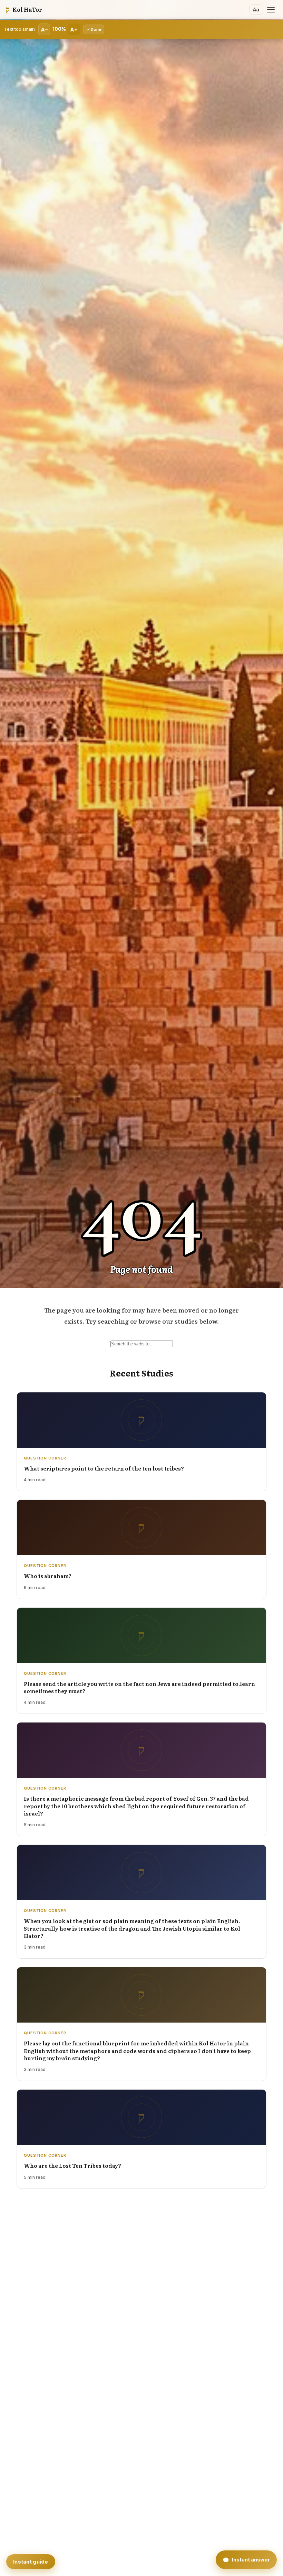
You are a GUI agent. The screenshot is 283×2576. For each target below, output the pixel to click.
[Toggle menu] (271, 10)
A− (44, 30)
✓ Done (94, 29)
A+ (74, 30)
